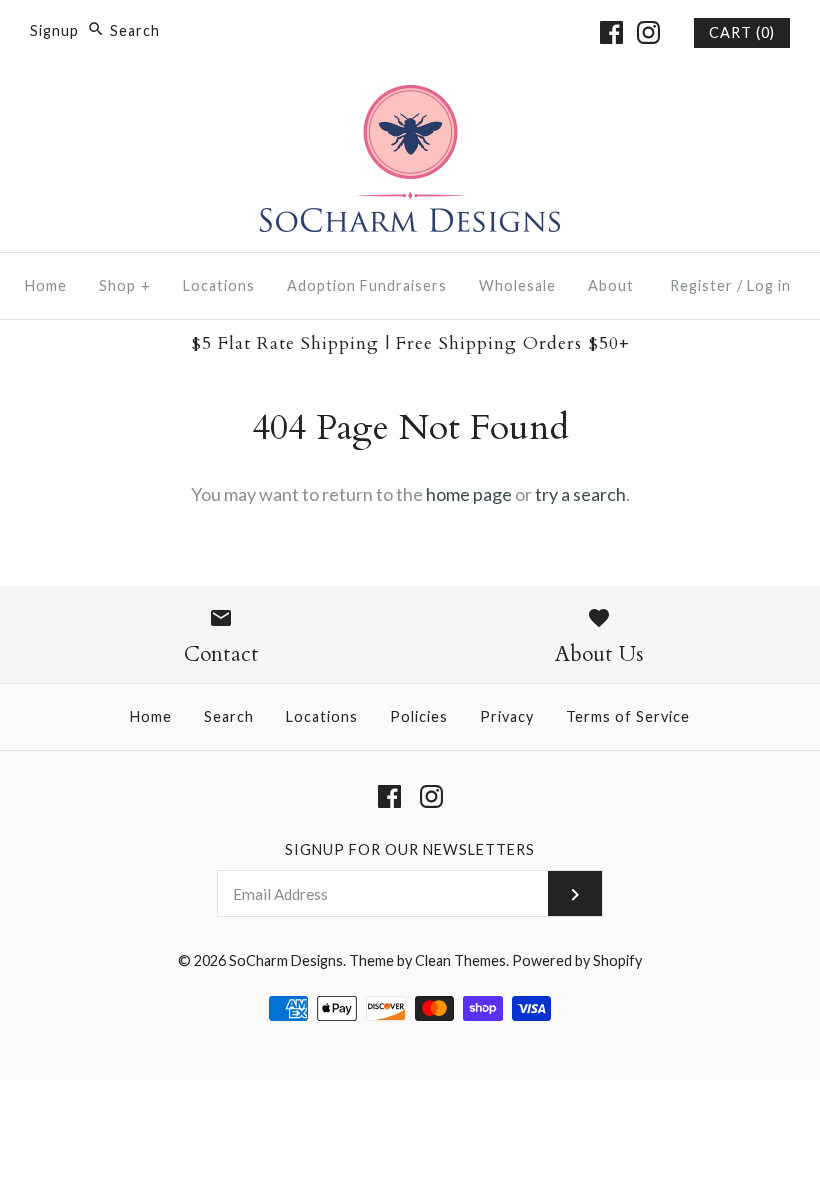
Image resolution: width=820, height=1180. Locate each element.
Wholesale (517, 285)
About (611, 285)
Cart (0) (742, 32)
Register (701, 285)
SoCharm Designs (286, 960)
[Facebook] (611, 32)
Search (229, 716)
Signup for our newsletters (410, 849)
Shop (125, 285)
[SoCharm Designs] (410, 99)
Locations (219, 285)
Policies (419, 716)
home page (469, 494)
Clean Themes (460, 960)
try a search (580, 494)
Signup (54, 30)
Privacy (507, 716)
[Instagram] (648, 32)
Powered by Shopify (577, 960)
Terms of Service (628, 716)
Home (46, 285)
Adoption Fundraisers (367, 285)
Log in (769, 285)
